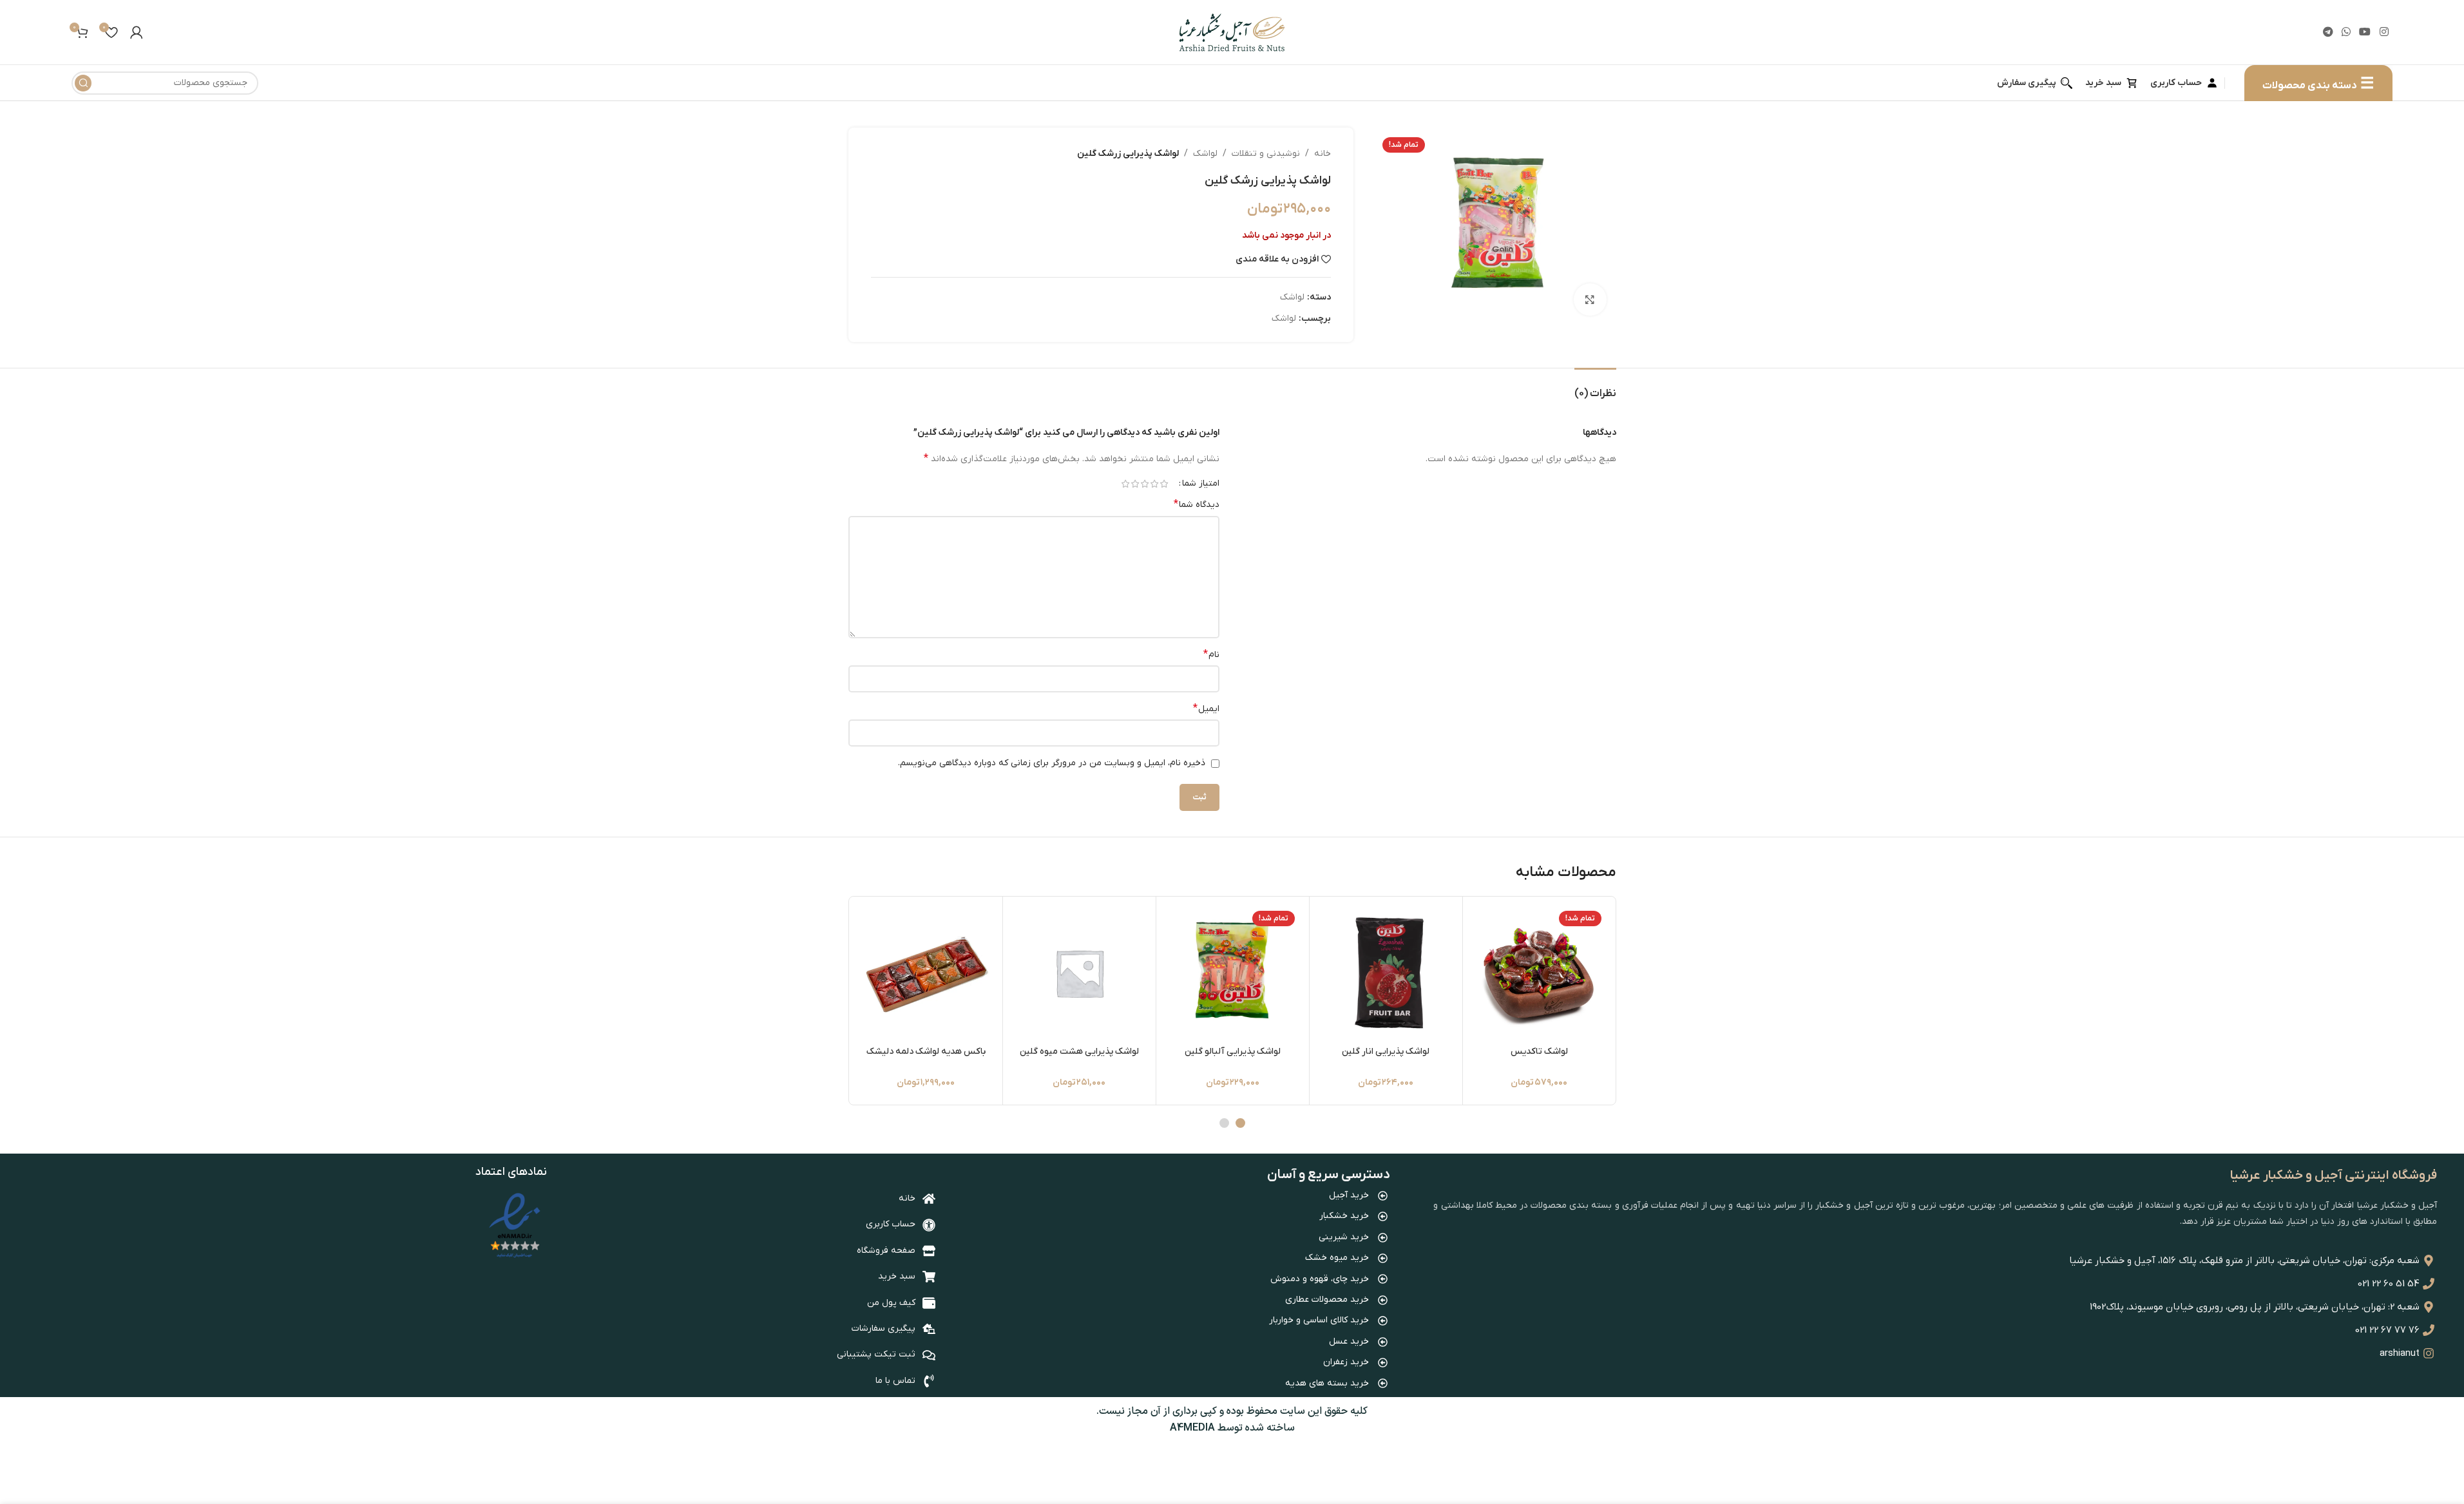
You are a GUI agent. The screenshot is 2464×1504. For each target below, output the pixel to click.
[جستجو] (83, 83)
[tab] (1595, 387)
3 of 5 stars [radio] (1145, 484)
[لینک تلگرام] (2328, 32)
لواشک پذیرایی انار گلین (1386, 1052)
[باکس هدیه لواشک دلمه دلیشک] (926, 973)
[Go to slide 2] (1224, 1123)
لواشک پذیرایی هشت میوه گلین (1079, 1052)
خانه (1323, 154)
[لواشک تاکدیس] (1539, 973)
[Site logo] (1232, 32)
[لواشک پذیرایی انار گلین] (1386, 973)
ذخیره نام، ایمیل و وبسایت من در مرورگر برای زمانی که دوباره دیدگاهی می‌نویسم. (1052, 763)
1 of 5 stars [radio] (1164, 484)
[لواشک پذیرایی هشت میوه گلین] (1079, 973)
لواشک (1205, 154)
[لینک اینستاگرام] (2384, 32)
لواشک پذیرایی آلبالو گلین (1233, 1052)
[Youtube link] (2365, 32)
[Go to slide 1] (1240, 1123)
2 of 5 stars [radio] (1155, 484)
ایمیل (1206, 709)
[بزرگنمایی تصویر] (1590, 300)
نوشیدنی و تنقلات (1266, 154)
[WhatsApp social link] (2346, 32)
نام (1211, 654)
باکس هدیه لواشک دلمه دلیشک (926, 1052)
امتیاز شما (1201, 484)
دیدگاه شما (1197, 504)
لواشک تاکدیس (1539, 1052)
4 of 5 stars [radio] (1135, 484)
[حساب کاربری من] (137, 32)
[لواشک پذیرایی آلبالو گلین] (1233, 973)
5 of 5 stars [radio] (1126, 484)
